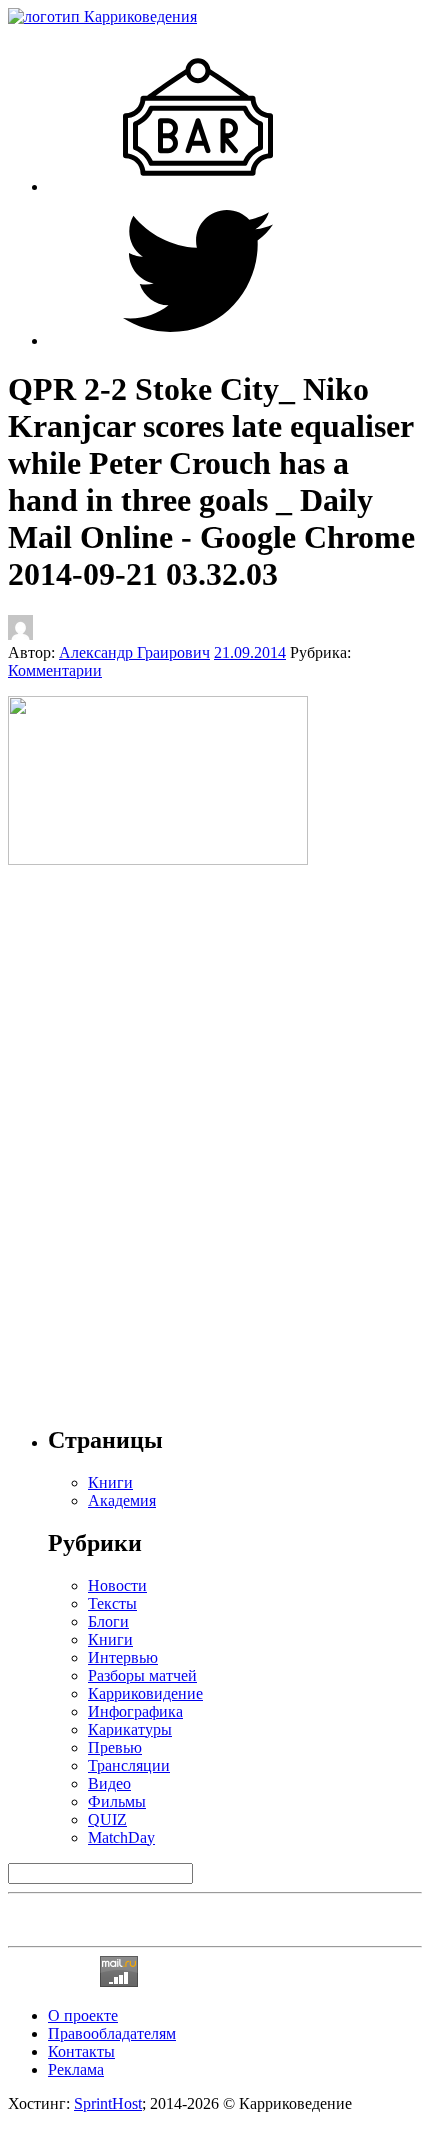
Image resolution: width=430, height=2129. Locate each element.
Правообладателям (112, 2033)
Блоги (108, 1621)
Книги (110, 1639)
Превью (115, 1747)
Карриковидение (145, 1693)
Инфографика (135, 1711)
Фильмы (117, 1801)
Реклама (76, 2069)
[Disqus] (215, 1135)
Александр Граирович (134, 652)
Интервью (123, 1657)
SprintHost (108, 2103)
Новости (117, 1585)
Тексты (112, 1603)
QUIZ (107, 1819)
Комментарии (55, 670)
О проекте (83, 2015)
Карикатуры (130, 1729)
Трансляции (129, 1765)
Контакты (81, 2051)
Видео (109, 1783)
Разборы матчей (142, 1675)
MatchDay (121, 1837)
